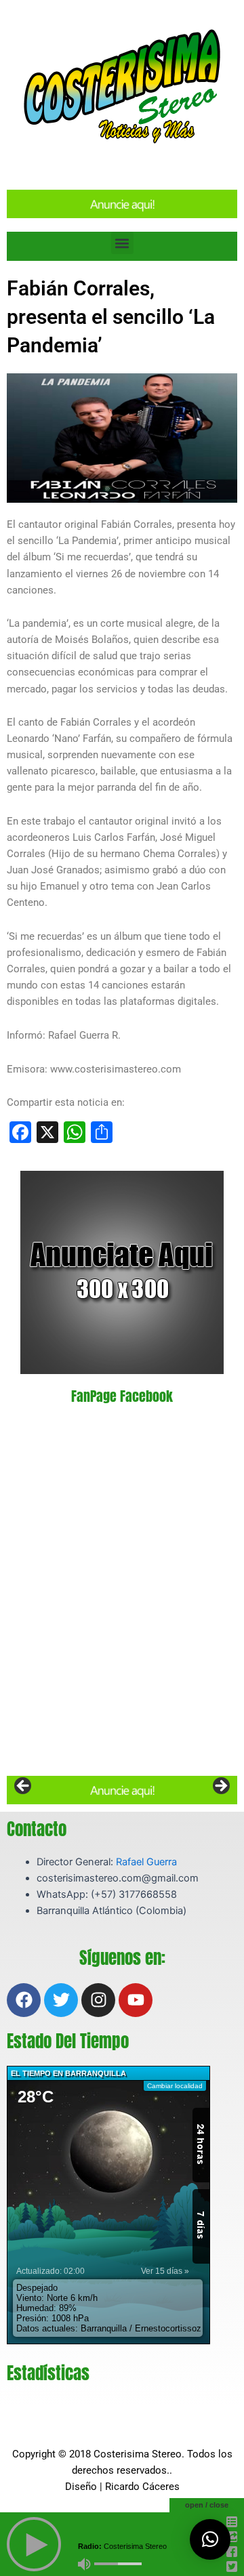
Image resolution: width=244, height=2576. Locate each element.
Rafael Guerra (146, 1862)
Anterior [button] (24, 1787)
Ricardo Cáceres (142, 2487)
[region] (122, 1790)
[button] (122, 243)
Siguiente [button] (220, 1787)
